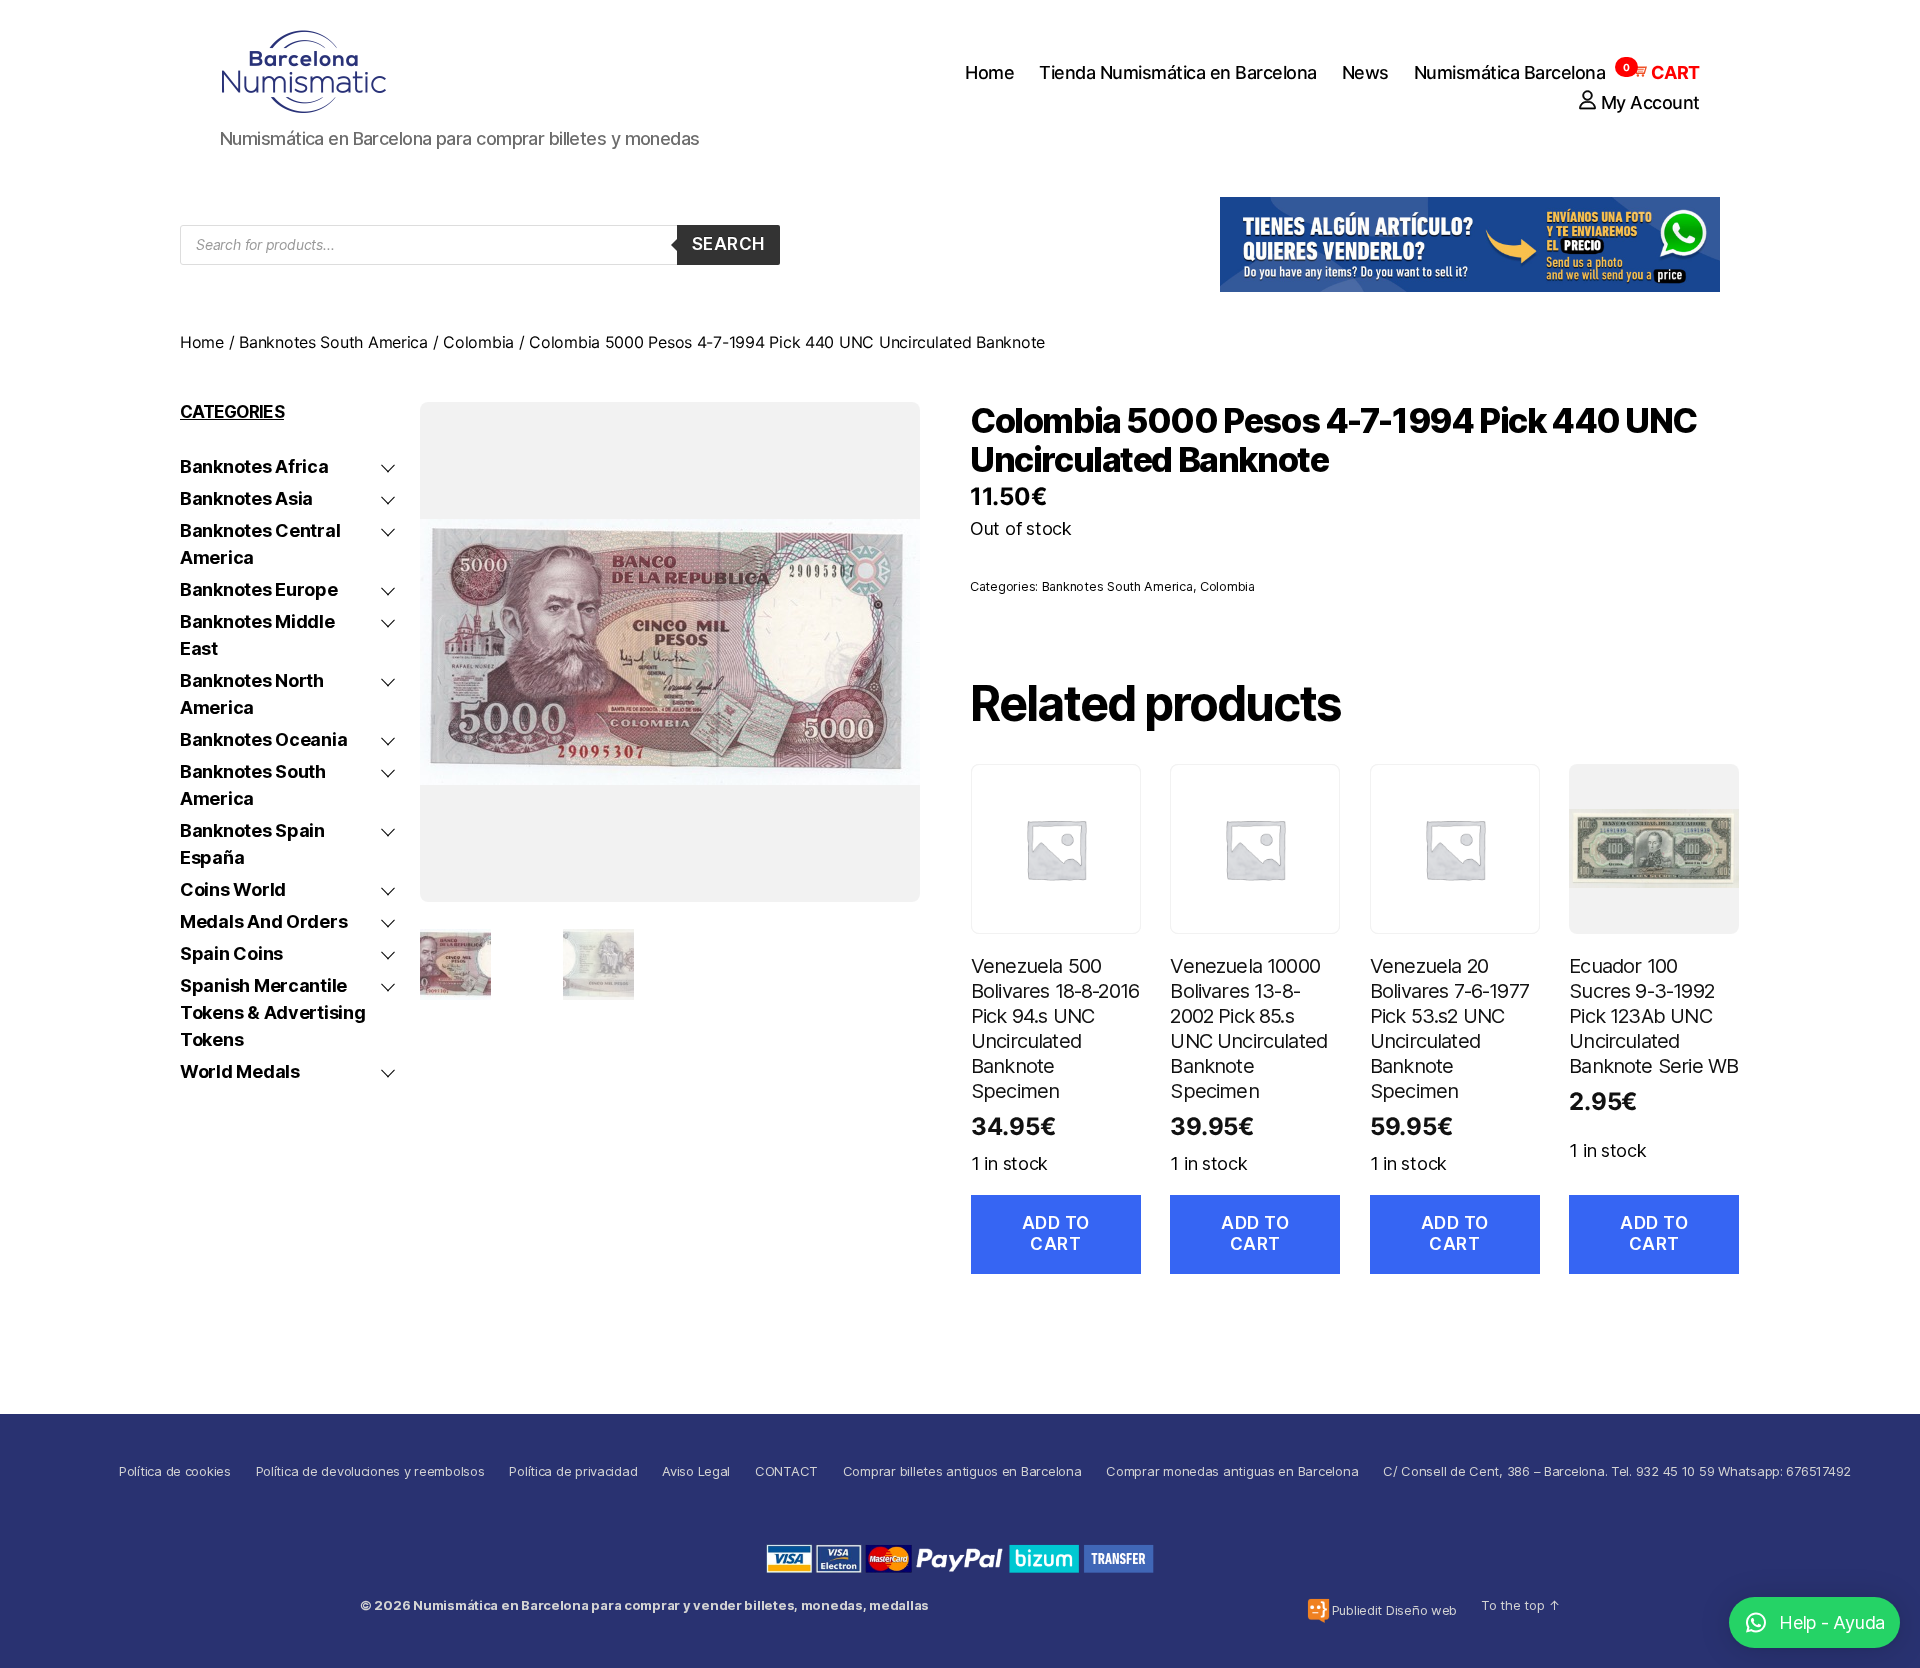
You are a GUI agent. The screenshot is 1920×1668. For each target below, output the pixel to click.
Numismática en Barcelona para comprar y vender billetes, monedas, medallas (671, 1605)
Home (989, 72)
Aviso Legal (696, 1471)
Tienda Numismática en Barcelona (1178, 72)
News (1365, 72)
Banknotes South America (333, 342)
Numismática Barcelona (1510, 72)
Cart (1665, 72)
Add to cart (1056, 1233)
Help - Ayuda (1832, 1622)
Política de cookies (175, 1471)
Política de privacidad (573, 1471)
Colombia (478, 342)
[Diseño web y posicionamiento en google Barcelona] (1318, 1610)
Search (728, 244)
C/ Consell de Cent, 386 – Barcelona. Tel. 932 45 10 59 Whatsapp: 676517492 (1617, 1471)
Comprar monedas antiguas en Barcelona (1232, 1471)
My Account (1650, 102)
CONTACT (786, 1471)
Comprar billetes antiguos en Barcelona (962, 1471)
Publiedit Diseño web (1395, 1610)
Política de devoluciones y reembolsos (370, 1471)
